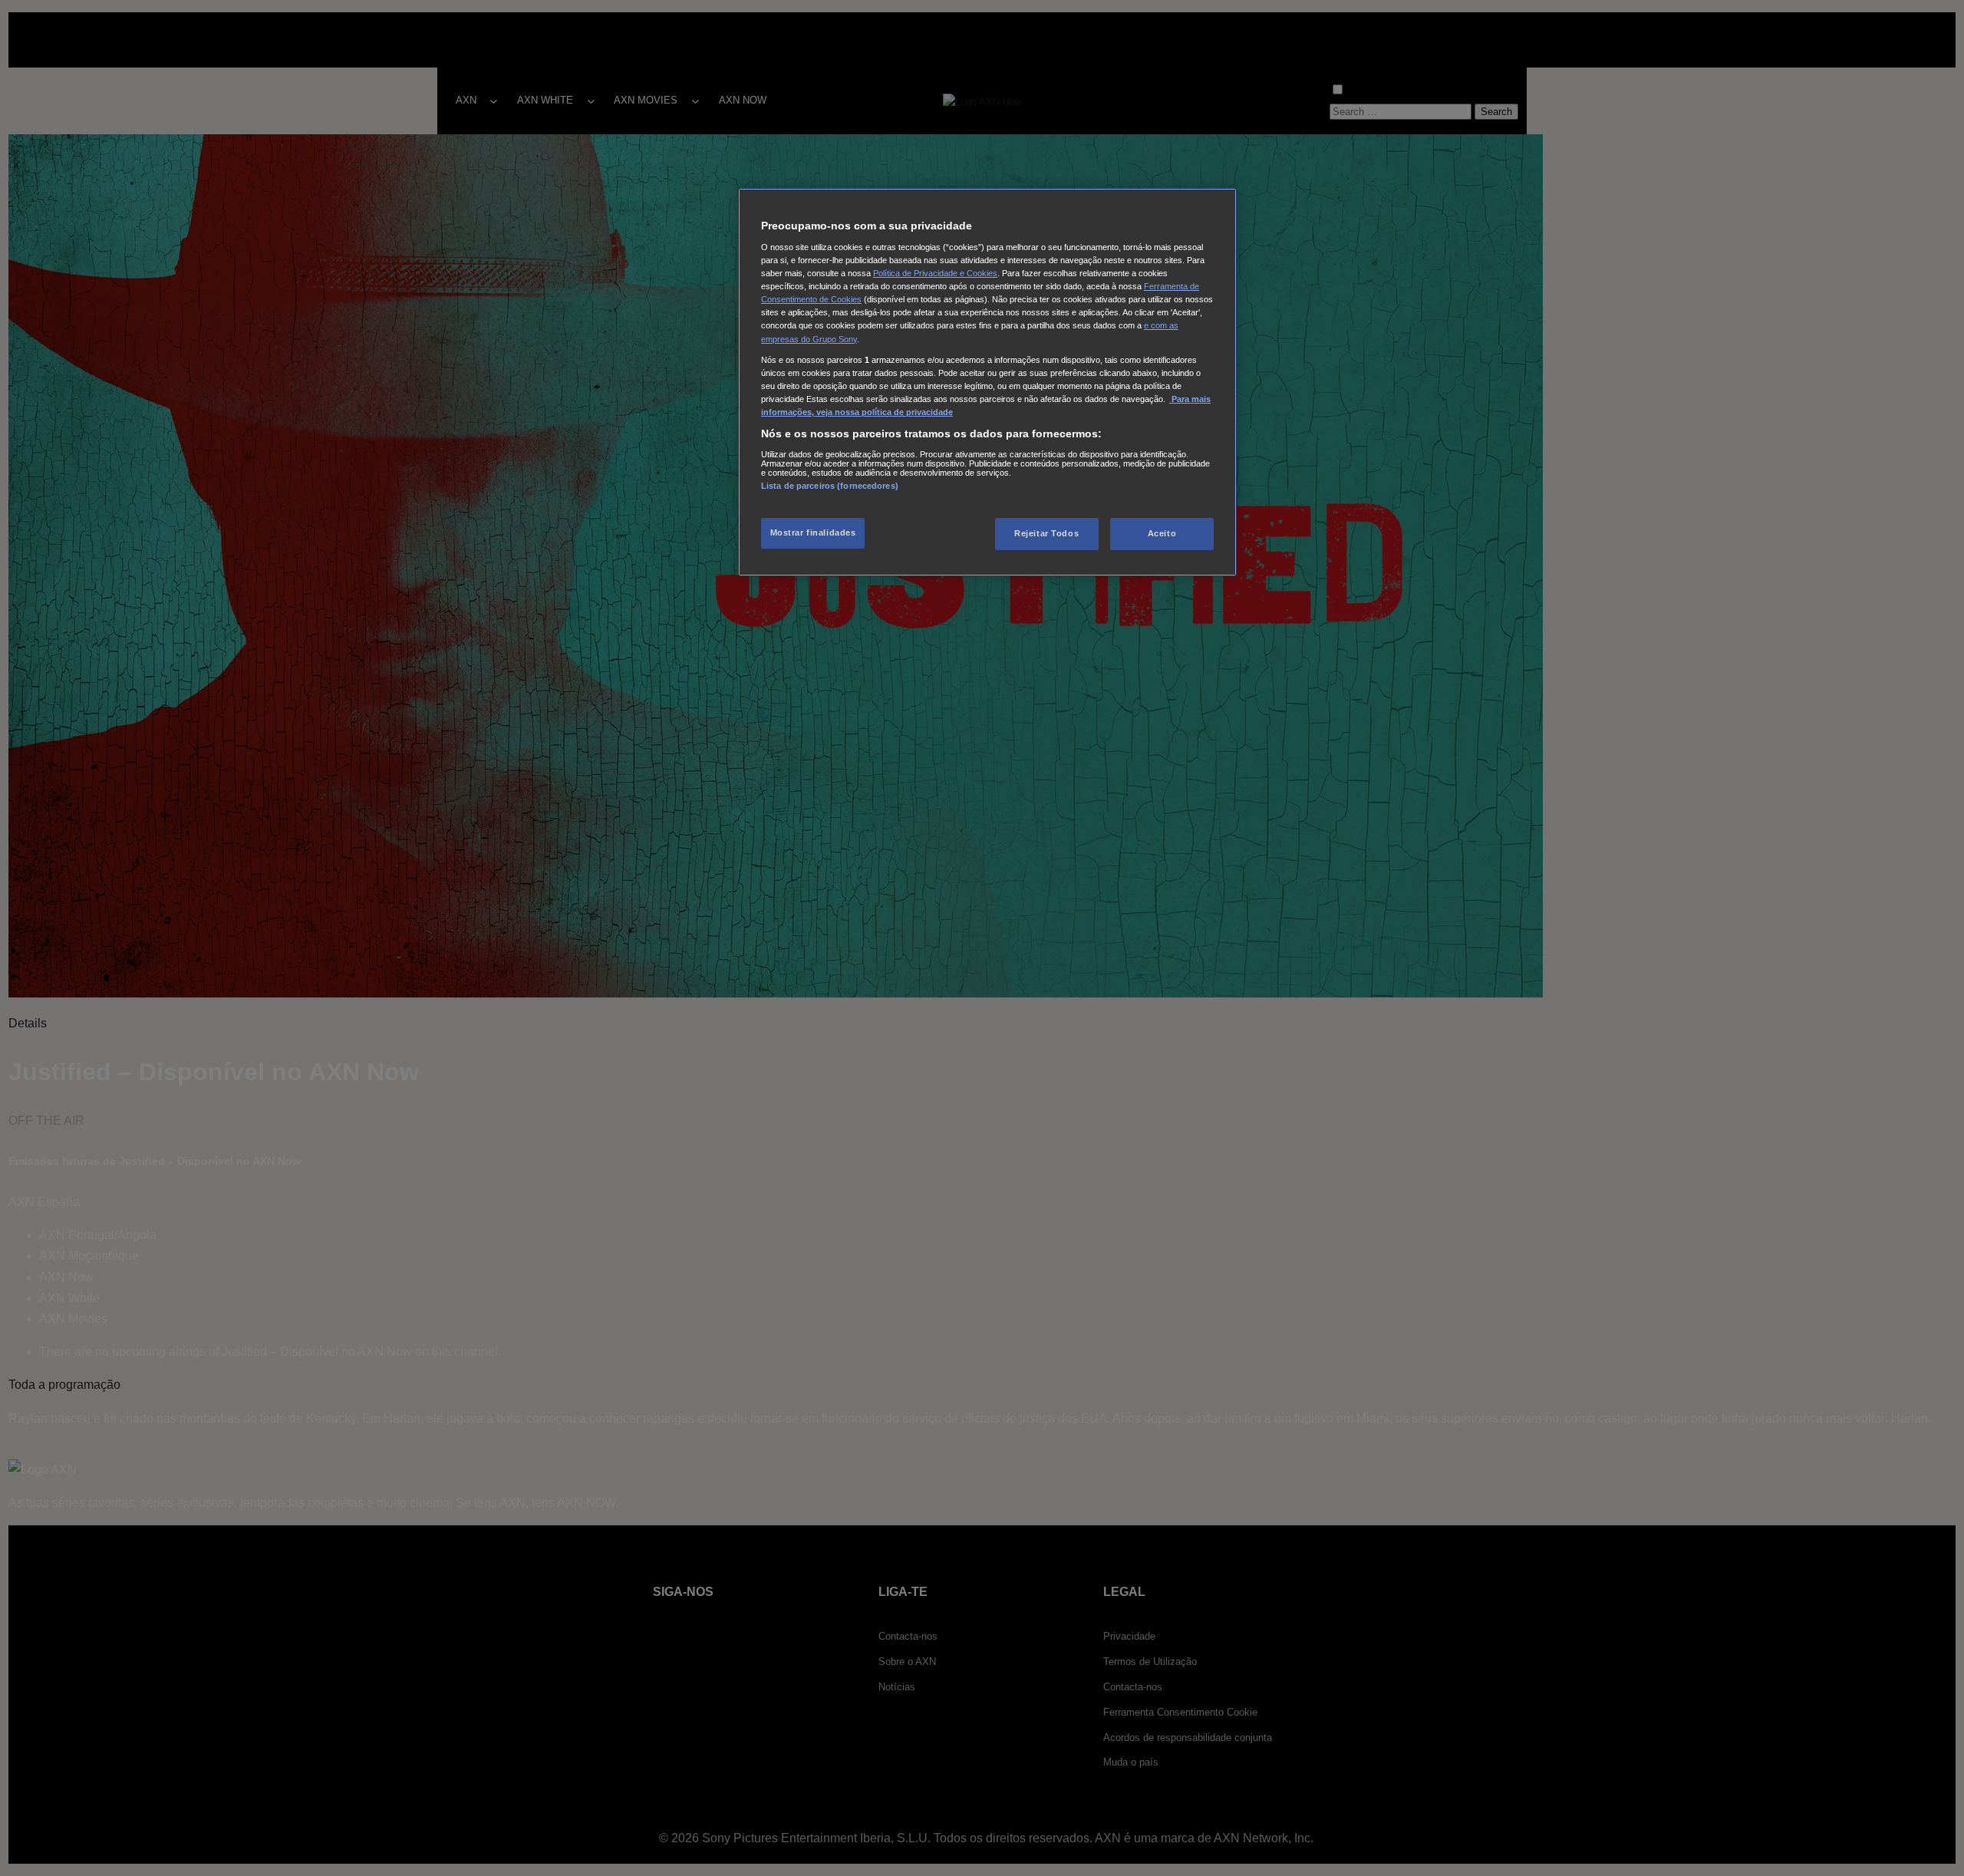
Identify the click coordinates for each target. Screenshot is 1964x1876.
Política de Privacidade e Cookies (935, 273)
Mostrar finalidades (813, 532)
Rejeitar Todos (1046, 533)
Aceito (1162, 533)
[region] (987, 382)
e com (1157, 325)
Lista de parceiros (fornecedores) (830, 486)
